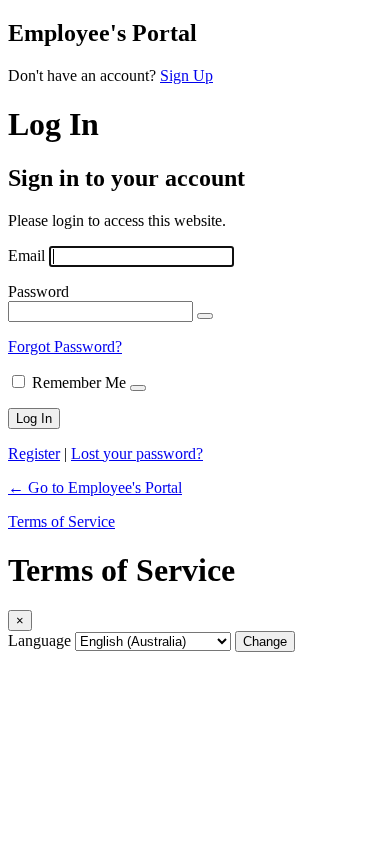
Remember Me (79, 382)
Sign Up (186, 75)
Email (26, 255)
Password (38, 291)
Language (39, 640)
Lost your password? (137, 453)
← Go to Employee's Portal (95, 487)
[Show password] (205, 316)
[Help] (138, 388)
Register (34, 453)
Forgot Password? (65, 346)
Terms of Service (61, 521)
